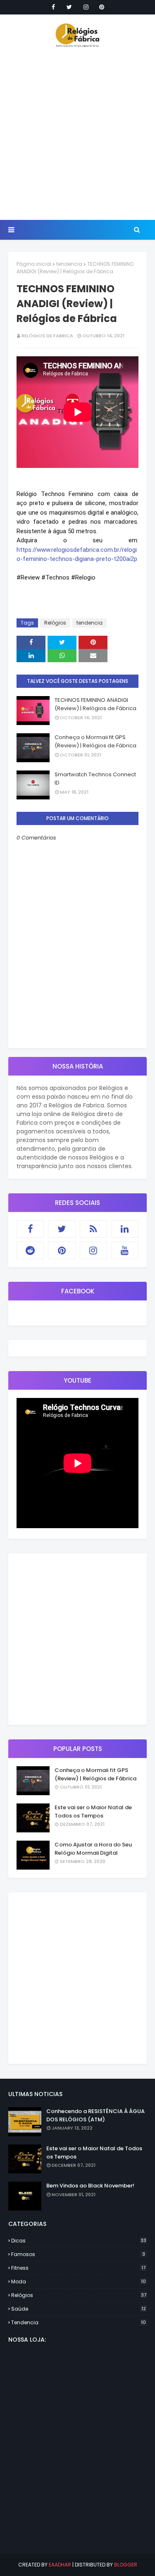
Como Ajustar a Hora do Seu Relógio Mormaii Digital (93, 1849)
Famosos (78, 2254)
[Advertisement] (77, 133)
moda (79, 2281)
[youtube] (125, 1250)
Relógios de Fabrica (47, 336)
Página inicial (34, 264)
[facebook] (53, 7)
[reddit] (30, 1250)
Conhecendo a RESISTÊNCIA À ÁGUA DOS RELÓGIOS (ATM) (95, 2115)
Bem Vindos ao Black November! (90, 2186)
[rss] (93, 1229)
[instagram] (86, 7)
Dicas (79, 2241)
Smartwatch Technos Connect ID (95, 779)
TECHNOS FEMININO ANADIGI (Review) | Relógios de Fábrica (95, 704)
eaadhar (60, 2565)
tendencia (69, 264)
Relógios (55, 623)
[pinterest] (102, 7)
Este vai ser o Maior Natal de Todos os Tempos (93, 1812)
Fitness (78, 2268)
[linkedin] (125, 1229)
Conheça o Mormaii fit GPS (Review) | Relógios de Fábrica (95, 741)
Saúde (79, 2309)
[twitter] (69, 7)
